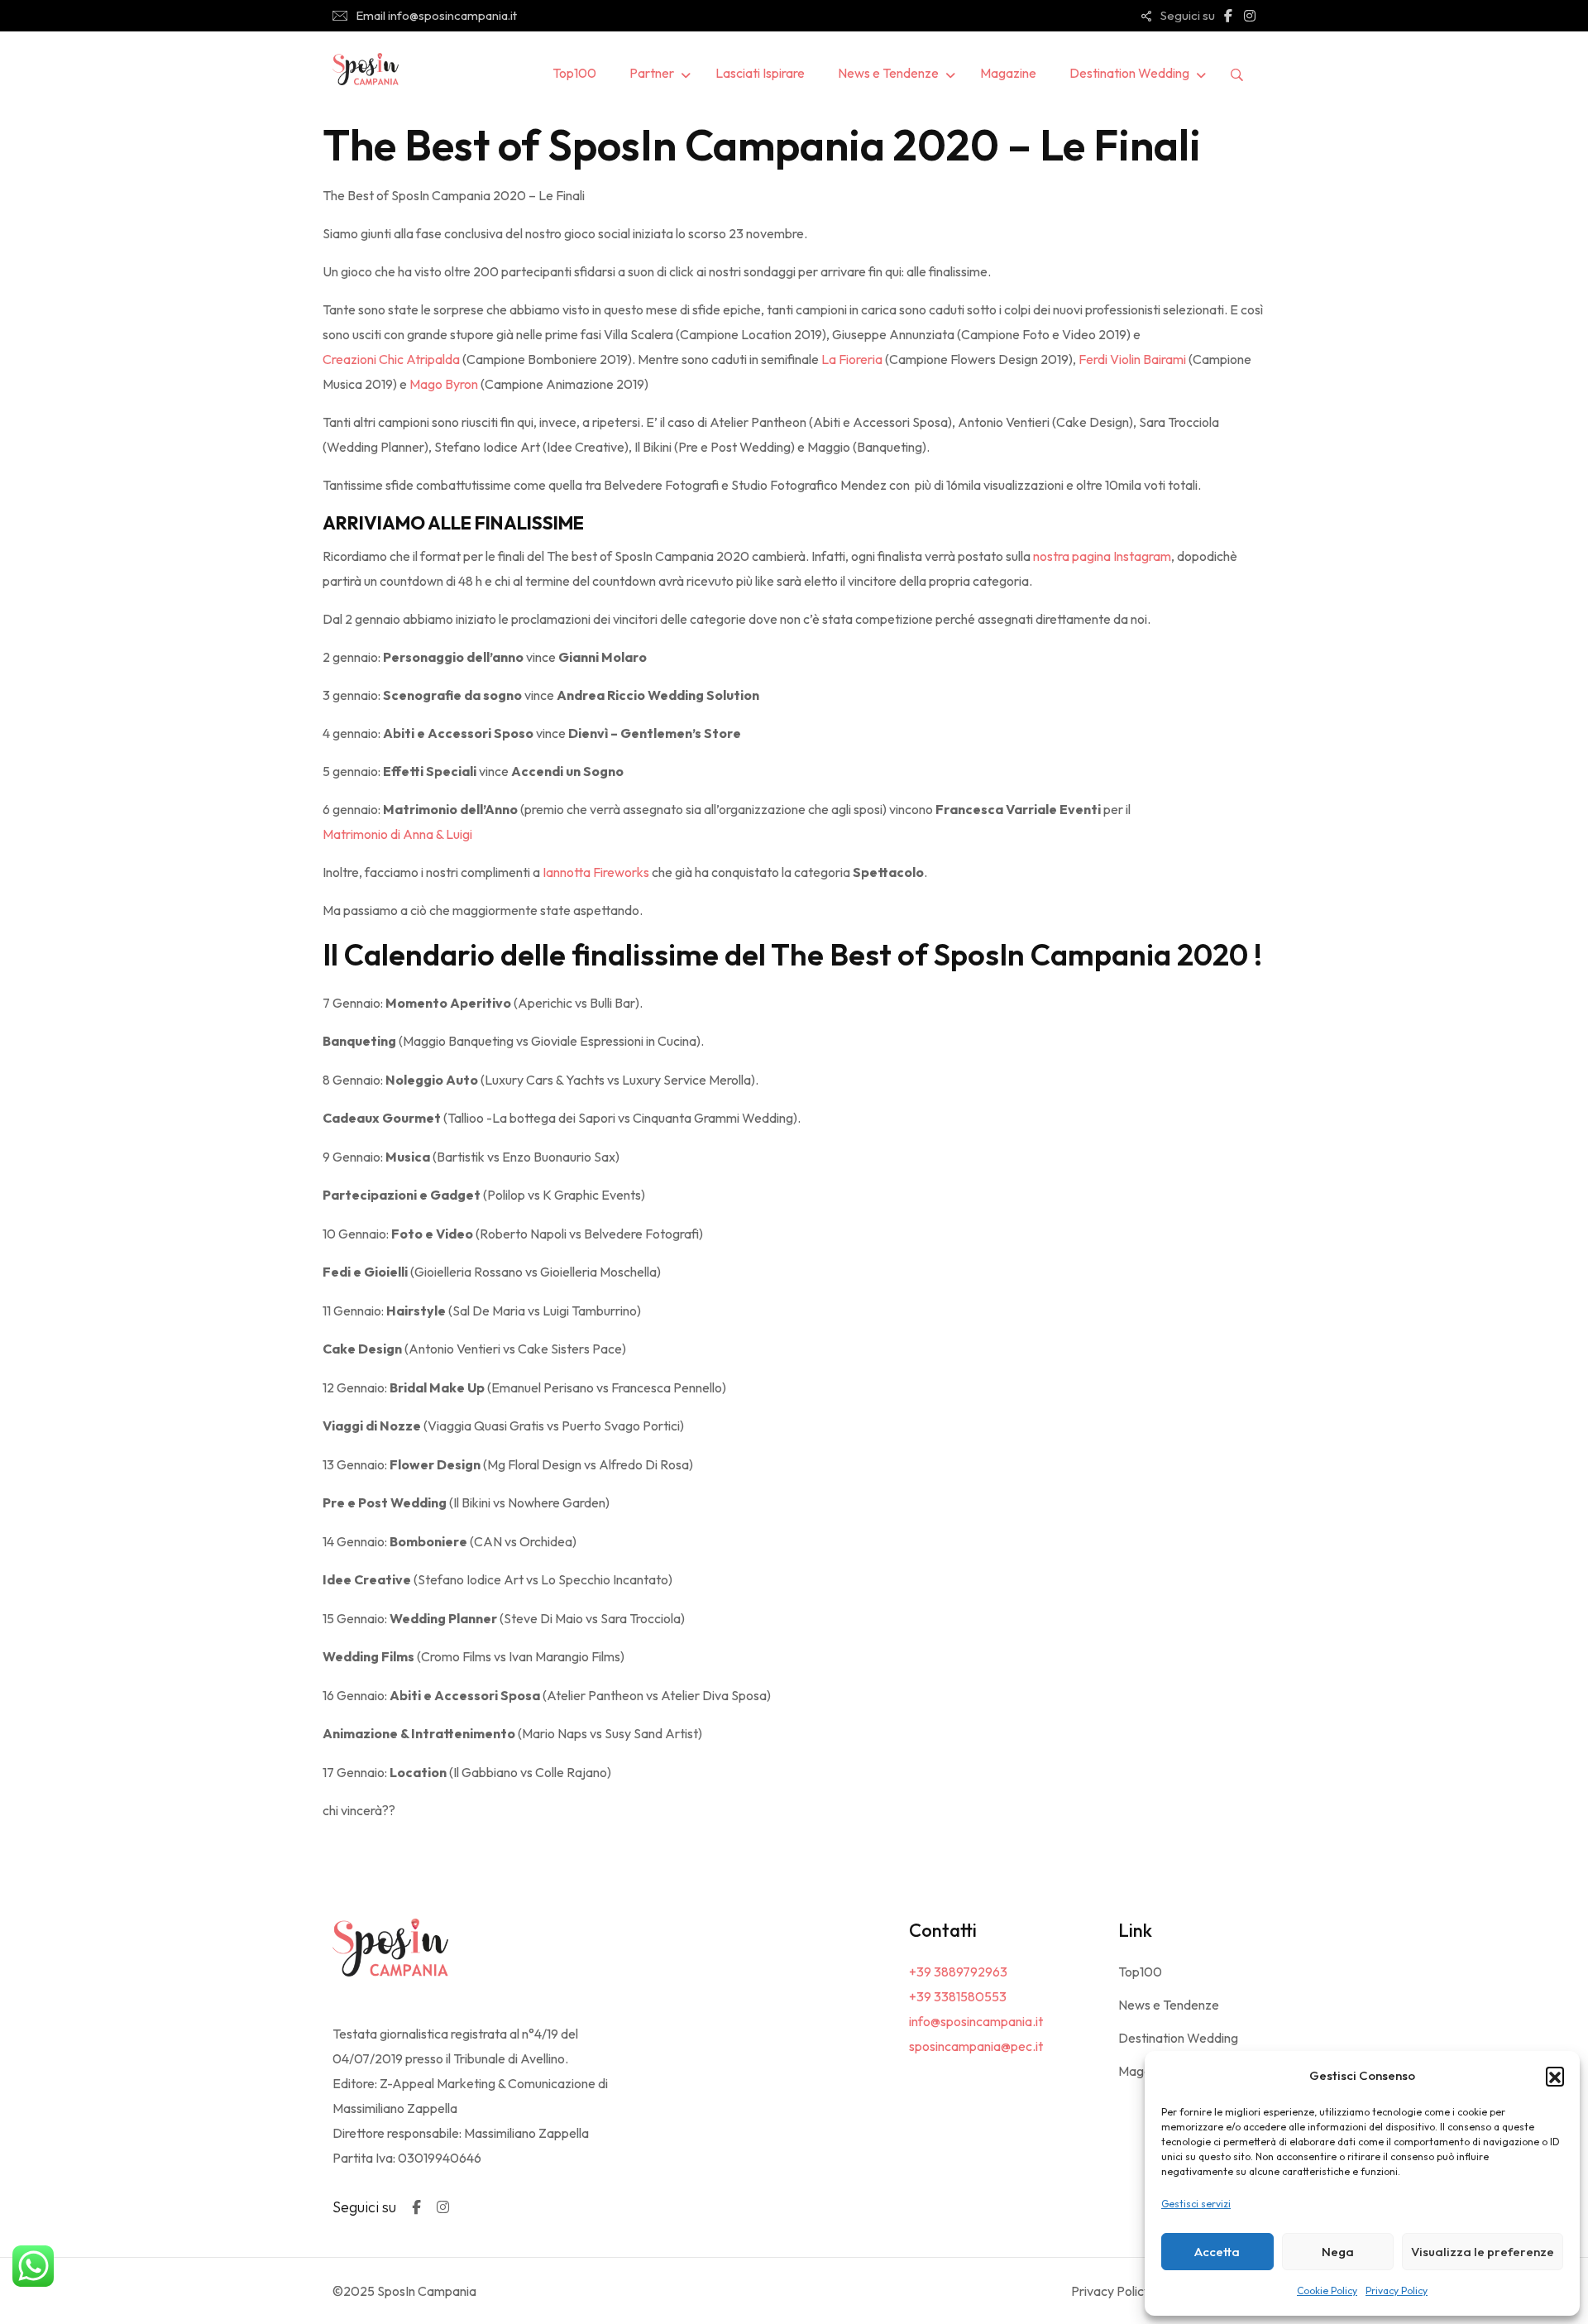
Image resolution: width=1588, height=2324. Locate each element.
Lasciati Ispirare (760, 73)
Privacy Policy (1397, 2290)
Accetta (1217, 2252)
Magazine (1008, 73)
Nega (1338, 2252)
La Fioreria (852, 359)
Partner (652, 73)
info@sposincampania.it (976, 2021)
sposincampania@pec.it (976, 2046)
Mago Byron (444, 384)
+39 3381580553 (958, 1996)
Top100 (574, 73)
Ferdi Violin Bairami (1132, 359)
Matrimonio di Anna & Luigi (397, 834)
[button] (1555, 2076)
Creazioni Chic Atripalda (391, 359)
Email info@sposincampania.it (436, 15)
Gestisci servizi (1196, 2204)
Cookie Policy (1327, 2290)
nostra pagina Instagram (1102, 556)
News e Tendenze (888, 73)
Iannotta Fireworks (596, 872)
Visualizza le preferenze (1483, 2252)
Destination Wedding (1129, 73)
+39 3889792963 (958, 1972)
